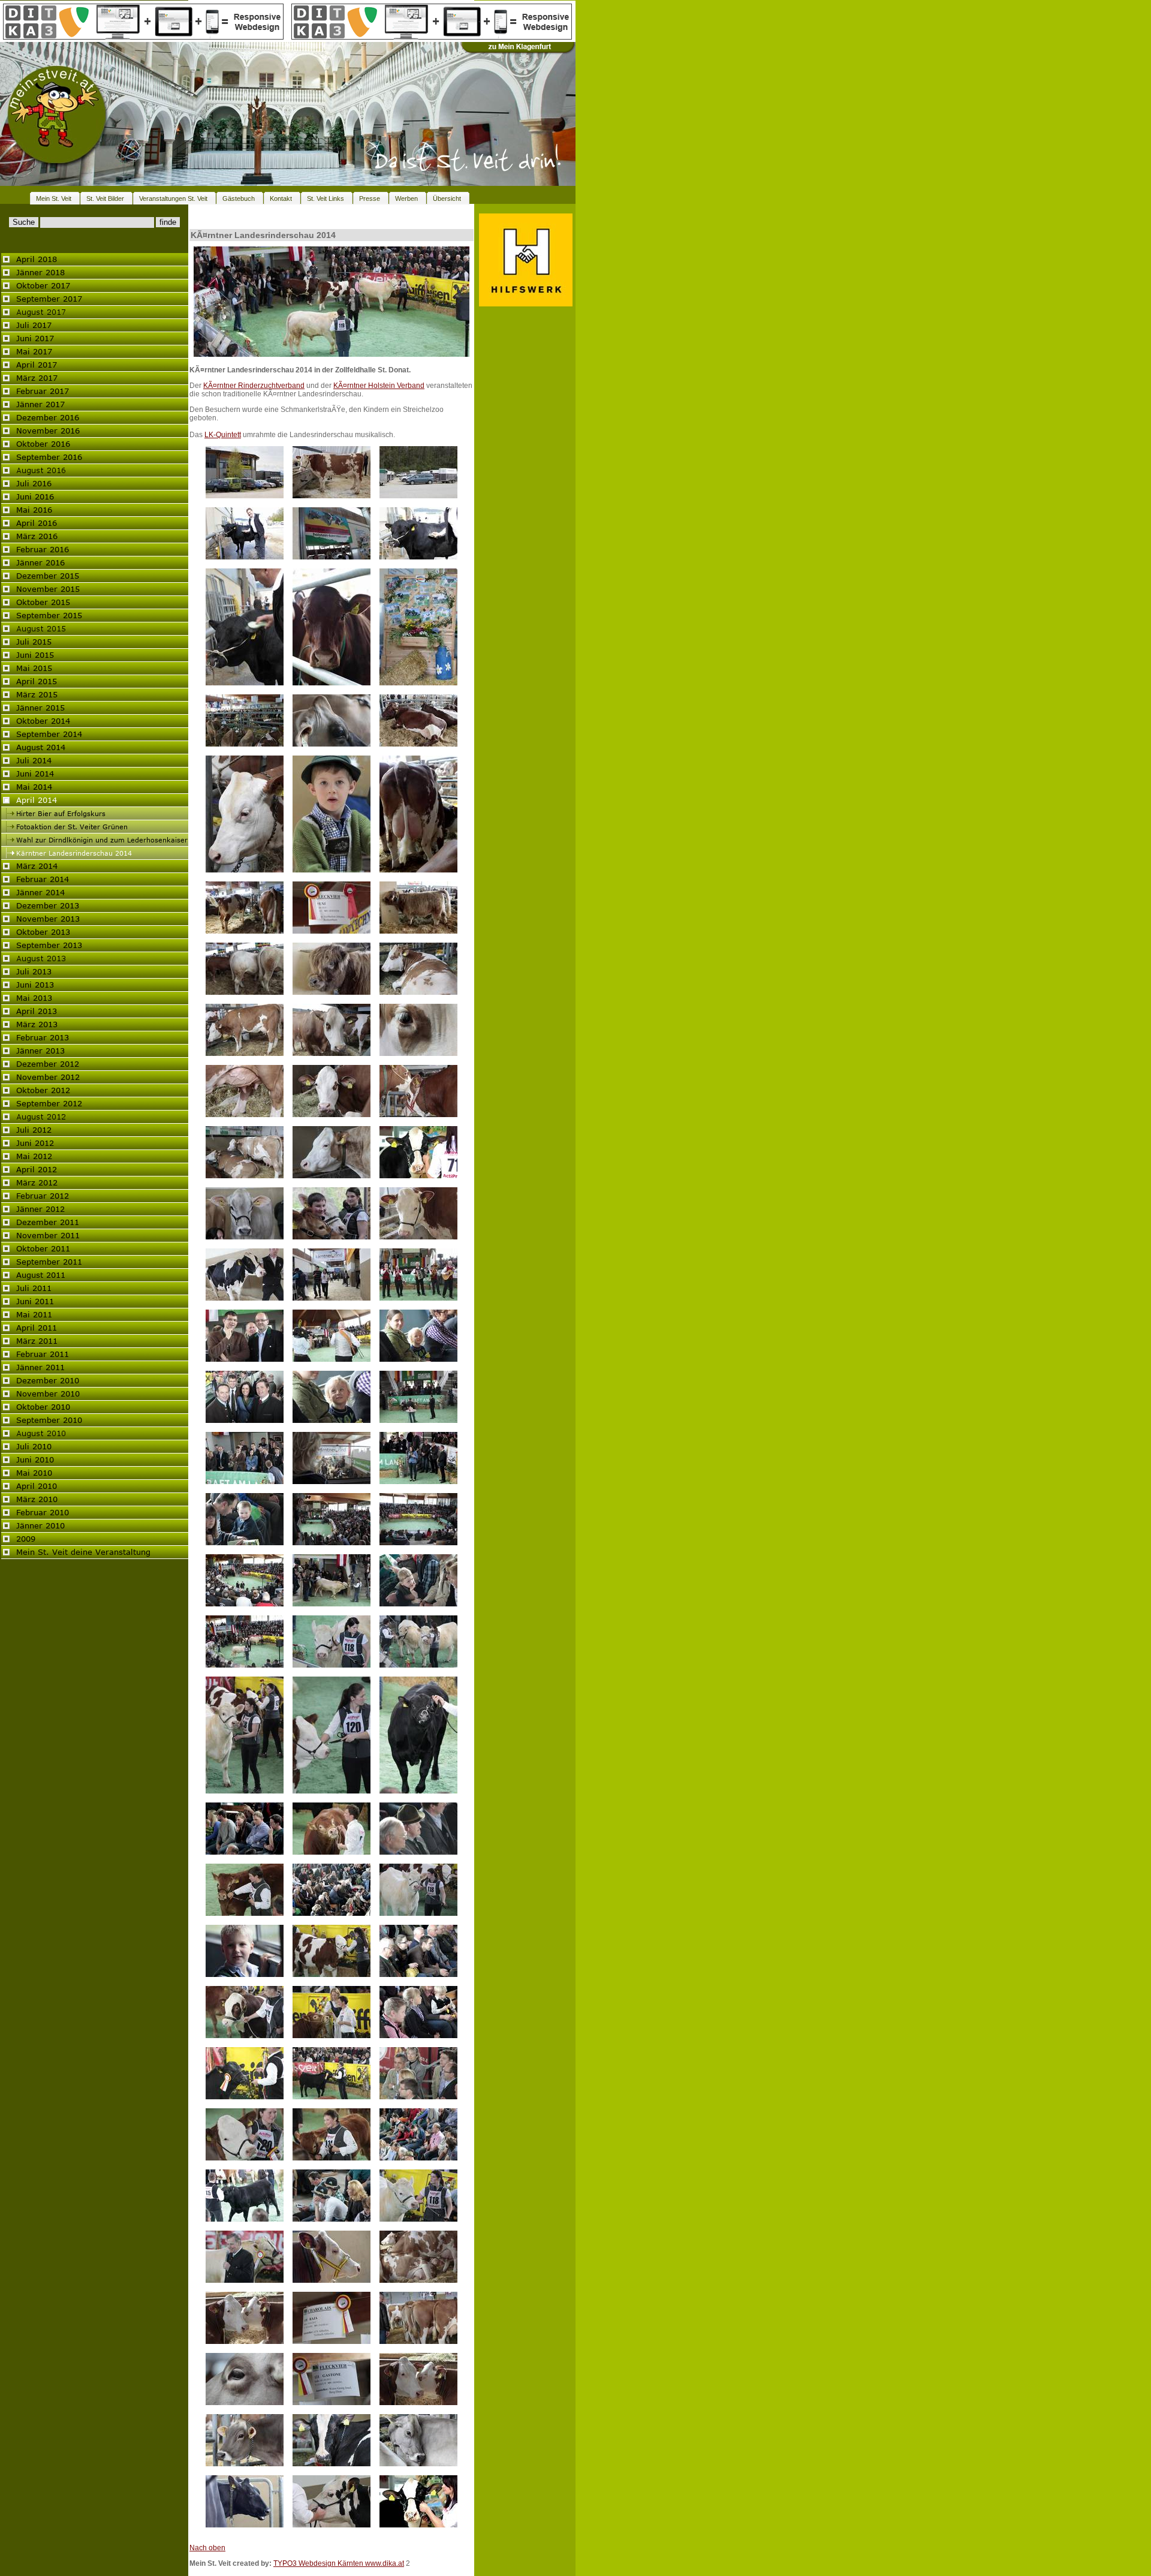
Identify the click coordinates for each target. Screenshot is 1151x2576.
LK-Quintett (223, 435)
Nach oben (207, 2548)
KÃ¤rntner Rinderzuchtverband (254, 386)
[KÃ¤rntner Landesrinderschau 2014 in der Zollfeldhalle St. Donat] (332, 354)
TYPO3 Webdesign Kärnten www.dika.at (339, 2563)
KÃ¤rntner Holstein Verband (379, 386)
